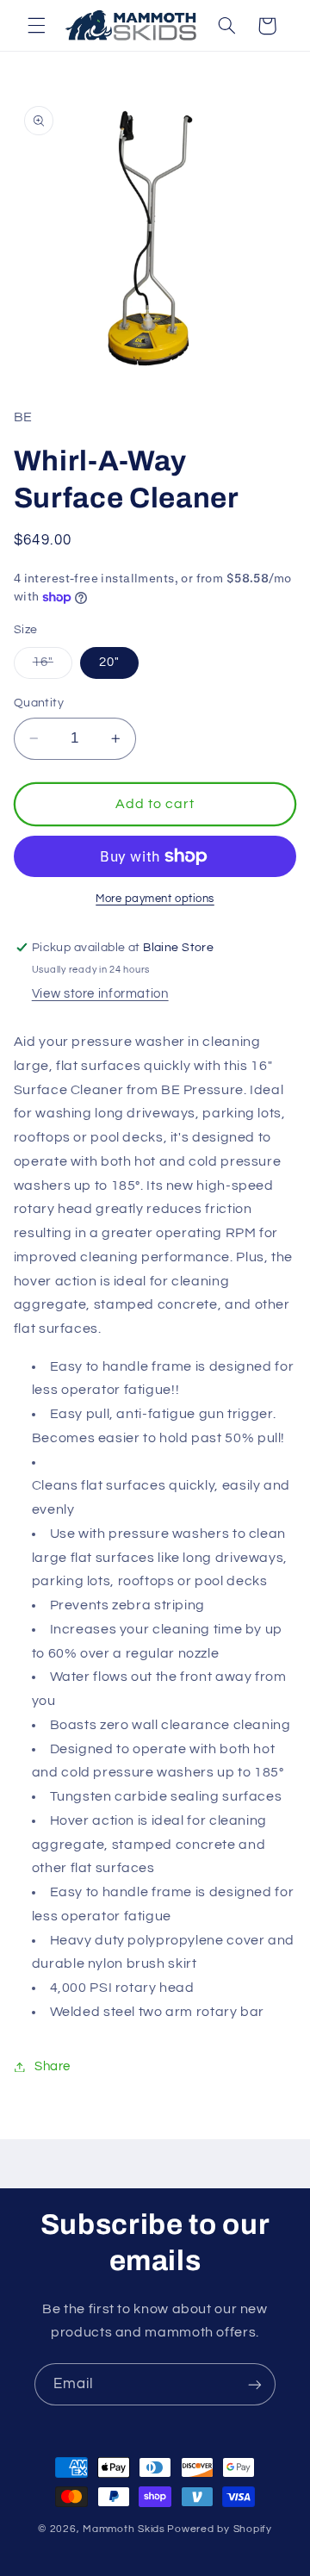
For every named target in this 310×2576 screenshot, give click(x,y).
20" (109, 662)
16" (53, 667)
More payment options (155, 899)
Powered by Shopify (219, 2529)
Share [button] (53, 2066)
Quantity (39, 703)
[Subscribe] (255, 2384)
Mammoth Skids (124, 2529)
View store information (100, 994)
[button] (36, 26)
